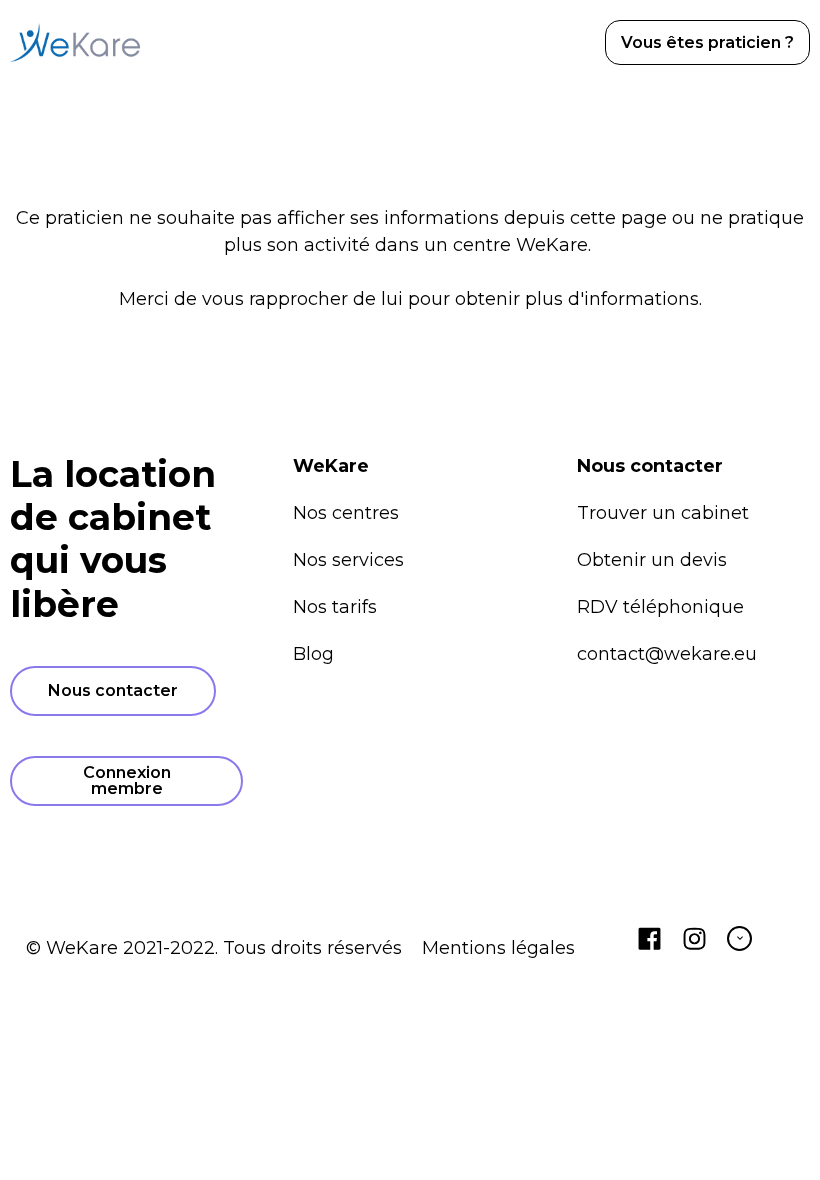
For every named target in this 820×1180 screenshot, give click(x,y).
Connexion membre (127, 780)
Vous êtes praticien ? (707, 42)
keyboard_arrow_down (740, 938)
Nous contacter (113, 690)
